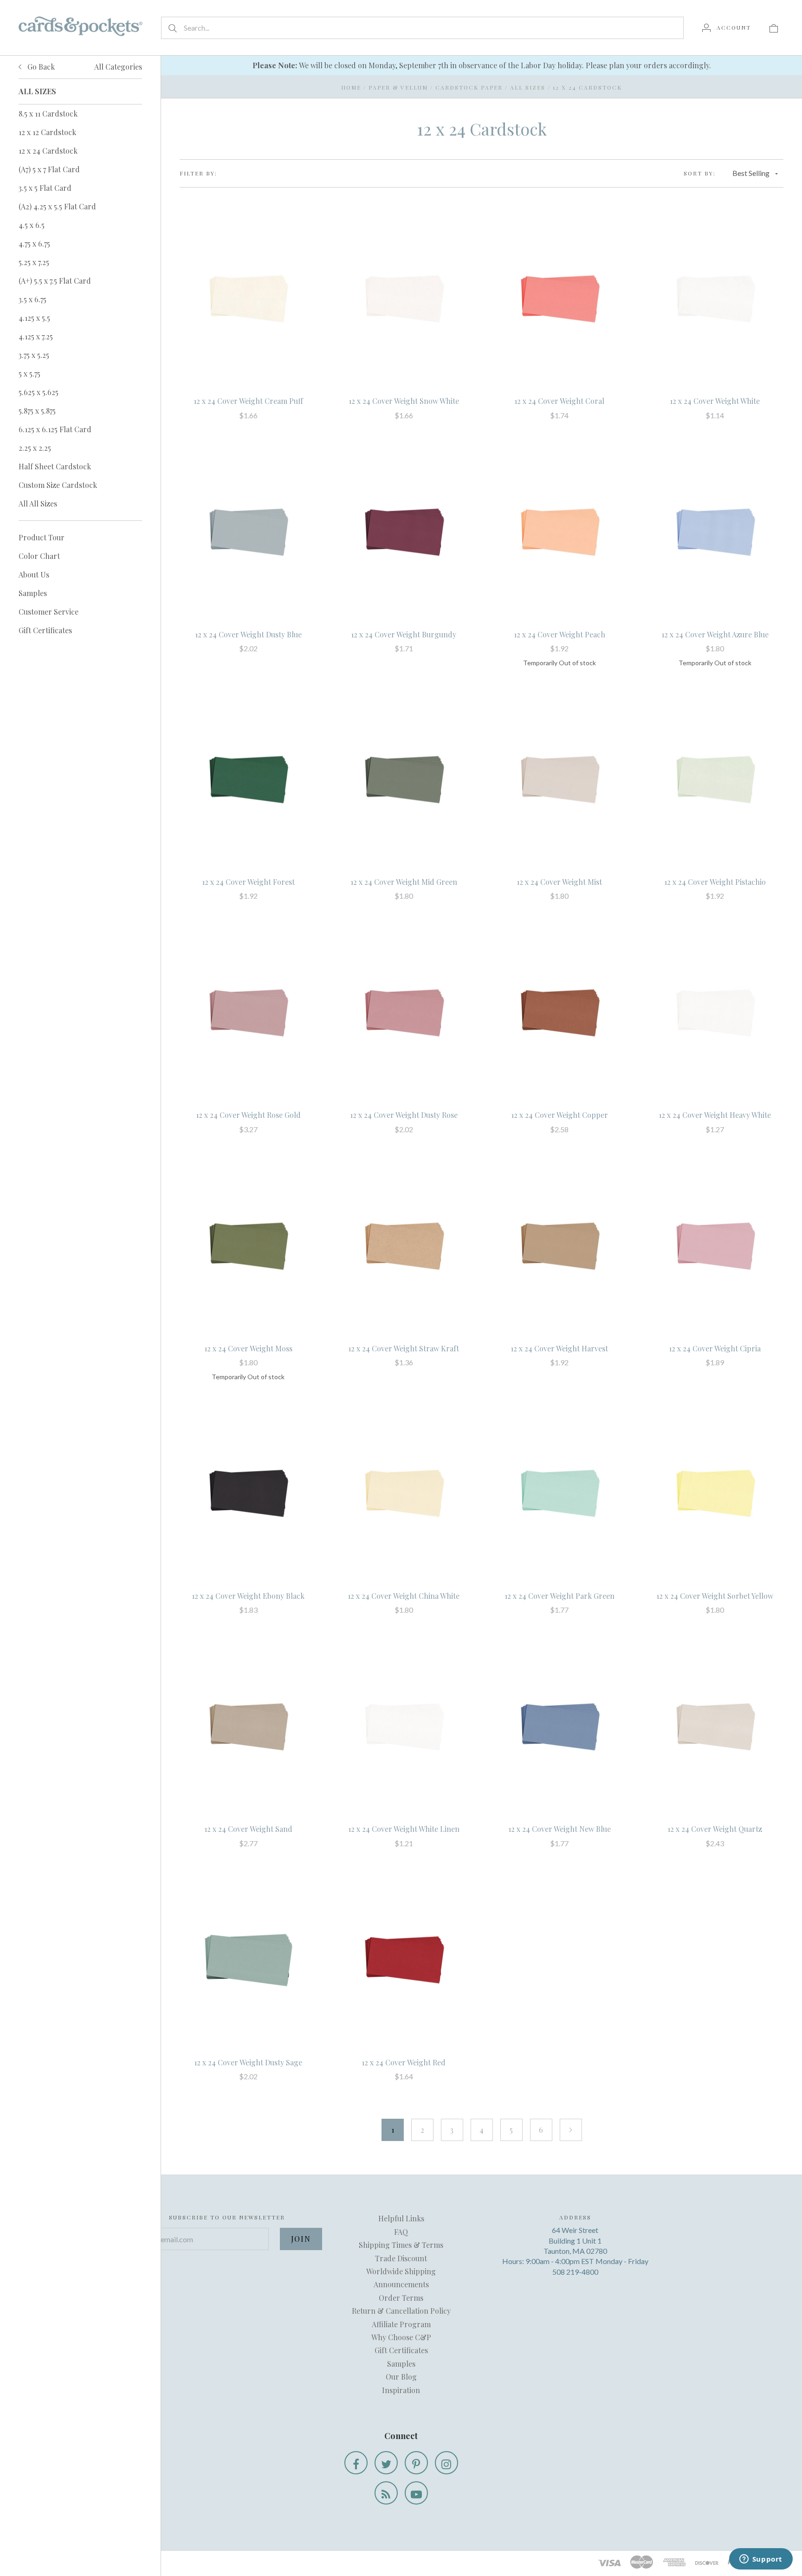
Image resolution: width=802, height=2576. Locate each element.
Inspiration (401, 2390)
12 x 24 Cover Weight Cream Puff (248, 401)
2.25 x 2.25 (35, 448)
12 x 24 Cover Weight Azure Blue (715, 634)
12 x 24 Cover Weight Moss (248, 1348)
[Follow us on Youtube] (416, 2493)
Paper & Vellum (398, 87)
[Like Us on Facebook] (356, 2463)
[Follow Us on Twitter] (386, 2463)
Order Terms (401, 2298)
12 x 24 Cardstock (48, 151)
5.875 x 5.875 (37, 411)
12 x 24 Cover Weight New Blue (559, 1829)
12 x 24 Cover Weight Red (404, 2062)
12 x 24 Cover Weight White (715, 401)
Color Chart (39, 556)
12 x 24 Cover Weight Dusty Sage (248, 2062)
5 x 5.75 (29, 373)
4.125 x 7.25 (36, 336)
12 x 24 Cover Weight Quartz (715, 1829)
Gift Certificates (45, 630)
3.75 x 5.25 (34, 355)
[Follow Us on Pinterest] (416, 2463)
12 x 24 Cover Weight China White (404, 1596)
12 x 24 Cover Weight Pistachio (715, 882)
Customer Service (49, 612)
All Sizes (528, 87)
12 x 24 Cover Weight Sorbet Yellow (715, 1596)
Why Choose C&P (401, 2337)
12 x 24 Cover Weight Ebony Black (248, 1596)
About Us (34, 574)
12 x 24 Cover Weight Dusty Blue (248, 634)
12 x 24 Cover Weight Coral (559, 401)
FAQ (401, 2232)
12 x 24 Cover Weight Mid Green (404, 882)
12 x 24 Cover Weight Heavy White (715, 1115)
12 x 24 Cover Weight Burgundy (404, 634)
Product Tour (42, 537)
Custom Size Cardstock (58, 485)
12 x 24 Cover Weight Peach (559, 634)
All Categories (118, 67)
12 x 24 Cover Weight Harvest (559, 1348)
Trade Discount (401, 2258)
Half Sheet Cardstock (55, 466)
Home (351, 87)
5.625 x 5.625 (39, 392)
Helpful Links (401, 2218)
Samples (33, 593)
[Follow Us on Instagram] (446, 2463)
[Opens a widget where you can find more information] (761, 2560)
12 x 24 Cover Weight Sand (248, 1829)
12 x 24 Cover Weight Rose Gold (248, 1115)
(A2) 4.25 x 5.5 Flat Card (57, 206)
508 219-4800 (575, 2272)
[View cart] (774, 27)
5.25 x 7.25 (34, 262)
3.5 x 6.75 (32, 299)
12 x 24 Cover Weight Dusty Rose (404, 1115)
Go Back (40, 67)
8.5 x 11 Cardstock (48, 114)
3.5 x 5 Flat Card (45, 188)
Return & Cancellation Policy (401, 2311)
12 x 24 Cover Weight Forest (248, 882)
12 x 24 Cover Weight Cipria (715, 1348)
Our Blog (401, 2377)
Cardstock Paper (469, 87)
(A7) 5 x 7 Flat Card (49, 169)
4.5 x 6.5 (32, 225)
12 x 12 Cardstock (47, 132)
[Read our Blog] (386, 2493)
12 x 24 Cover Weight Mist (559, 882)
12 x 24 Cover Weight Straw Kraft (404, 1348)
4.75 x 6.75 (34, 243)
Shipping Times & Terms (401, 2245)
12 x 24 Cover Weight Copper (559, 1115)
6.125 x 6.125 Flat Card (55, 429)
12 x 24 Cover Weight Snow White (404, 401)
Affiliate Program (401, 2324)
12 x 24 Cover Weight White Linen (404, 1829)
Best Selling (751, 173)
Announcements (401, 2284)
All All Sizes (38, 503)
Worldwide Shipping (401, 2271)
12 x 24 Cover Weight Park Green (559, 1596)
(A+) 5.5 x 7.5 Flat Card (55, 281)
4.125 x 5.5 (34, 318)
